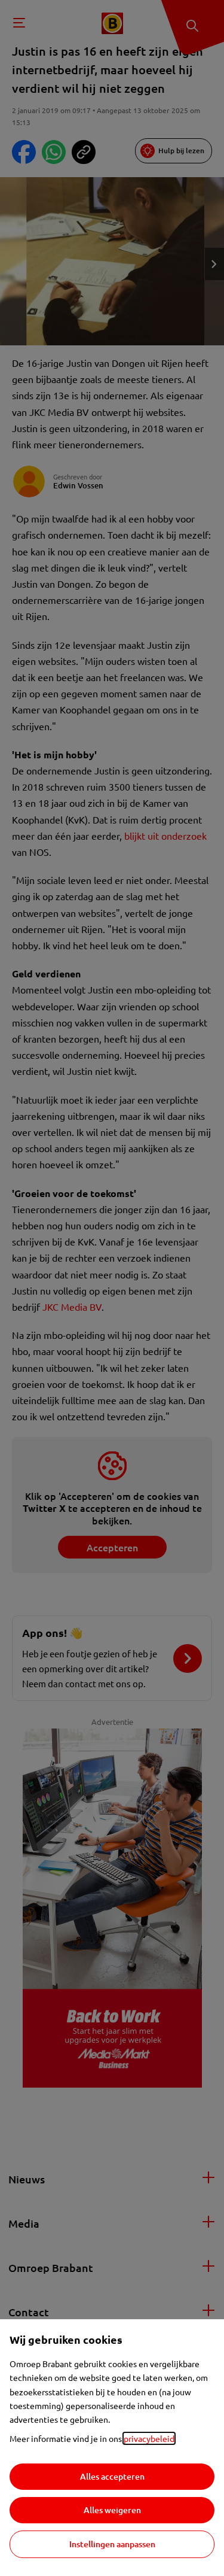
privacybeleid (149, 2438)
